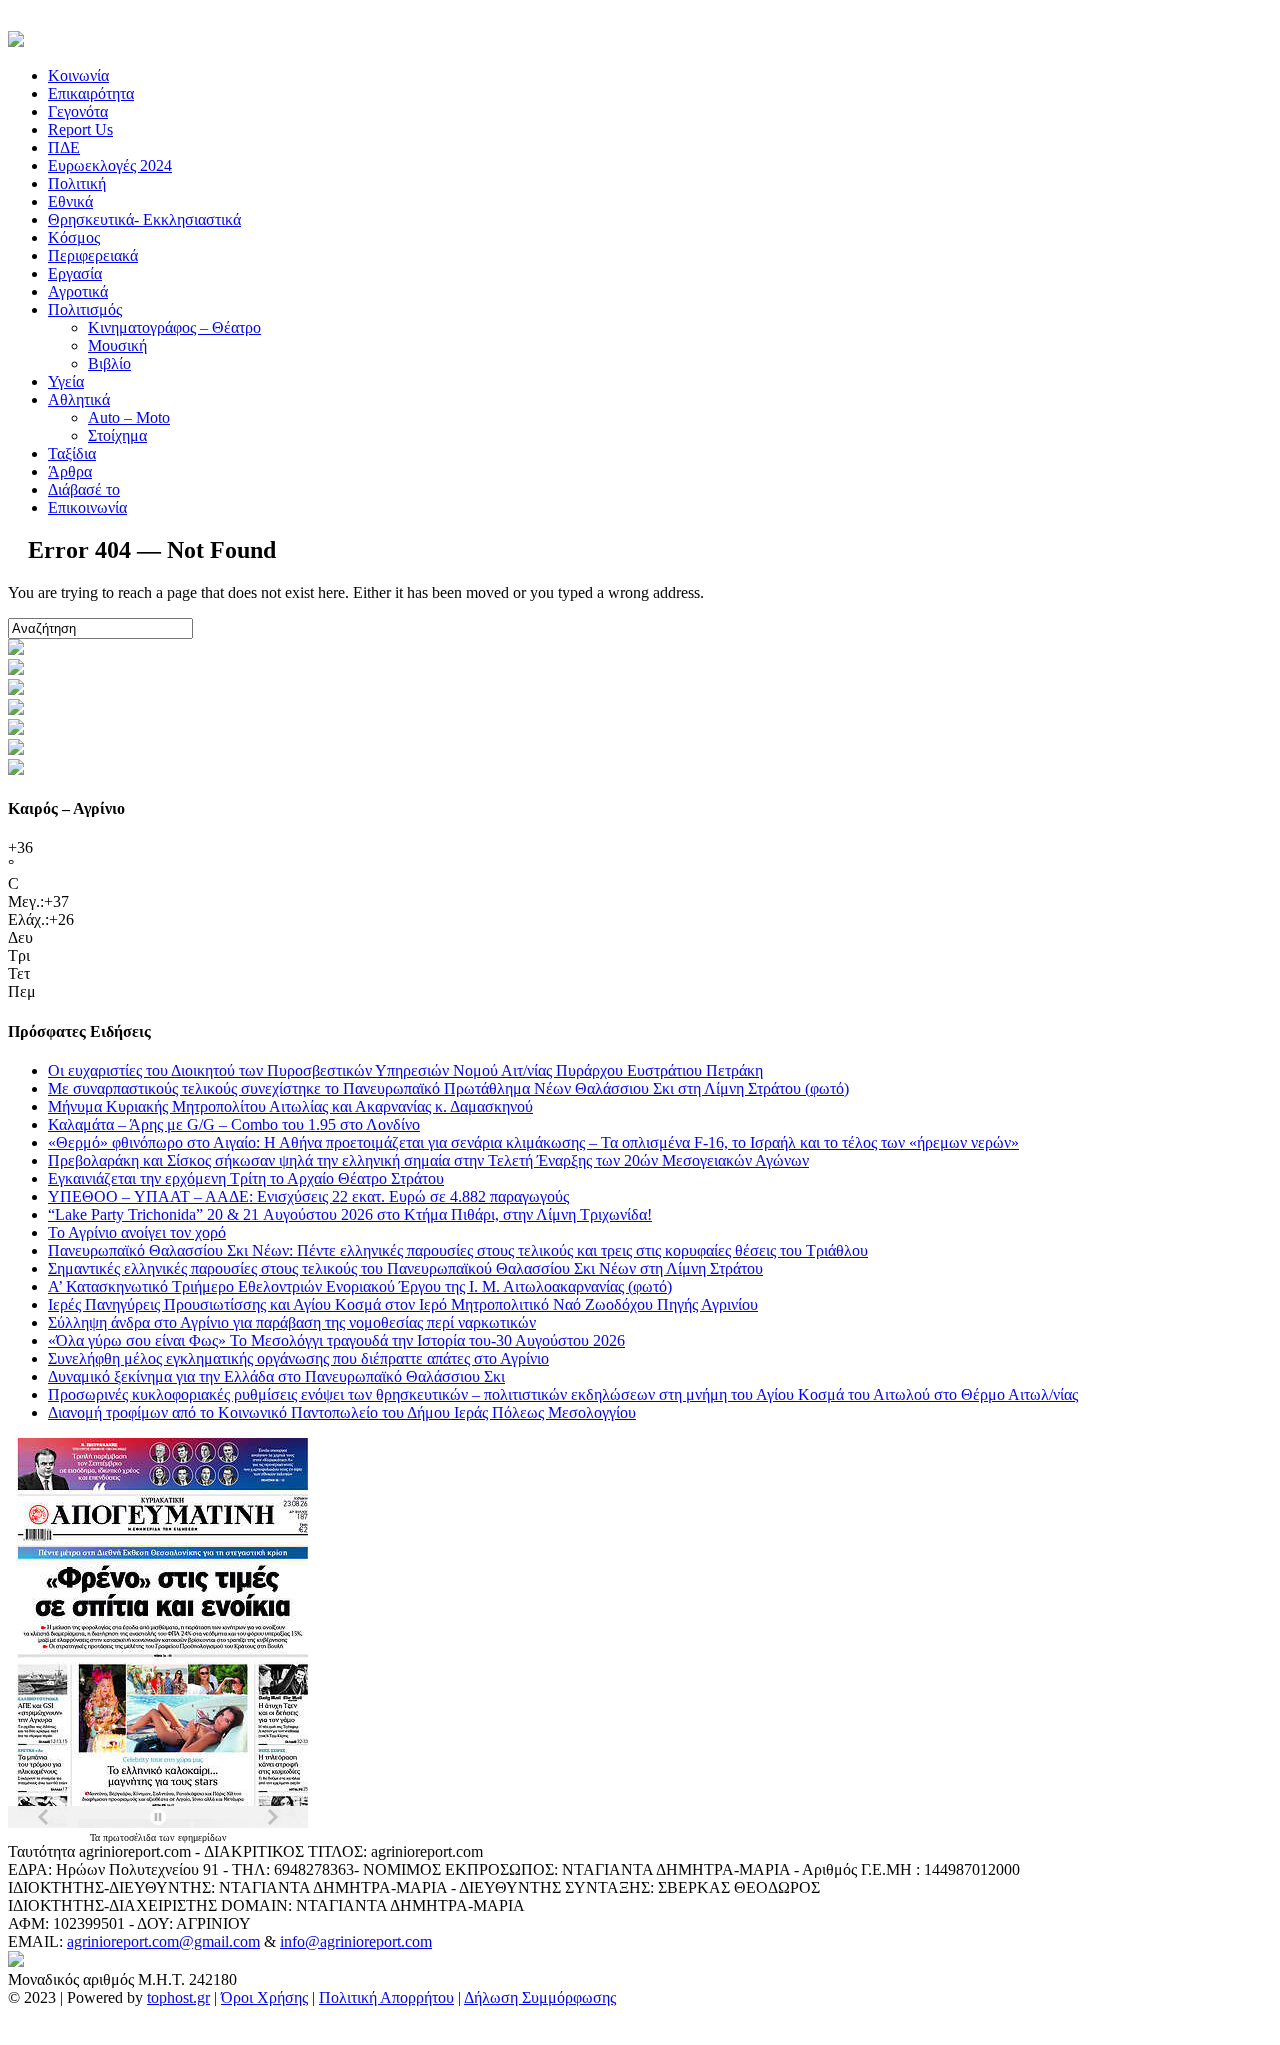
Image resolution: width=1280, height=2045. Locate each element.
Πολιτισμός (85, 309)
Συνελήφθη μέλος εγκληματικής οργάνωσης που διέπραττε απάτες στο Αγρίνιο (298, 1358)
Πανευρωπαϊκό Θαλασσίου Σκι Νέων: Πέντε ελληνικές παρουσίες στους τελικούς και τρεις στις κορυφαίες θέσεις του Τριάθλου (458, 1250)
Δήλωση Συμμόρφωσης (540, 1997)
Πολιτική (77, 183)
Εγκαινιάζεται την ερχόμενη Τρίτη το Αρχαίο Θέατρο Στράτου (246, 1178)
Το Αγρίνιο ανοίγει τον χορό (137, 1232)
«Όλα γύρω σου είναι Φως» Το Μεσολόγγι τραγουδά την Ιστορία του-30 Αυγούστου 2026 (336, 1340)
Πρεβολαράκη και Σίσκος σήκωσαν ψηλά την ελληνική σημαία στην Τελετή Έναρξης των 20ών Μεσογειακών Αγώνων (428, 1160)
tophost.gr (178, 1997)
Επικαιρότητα (91, 93)
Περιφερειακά (93, 255)
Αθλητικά (79, 399)
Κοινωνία (78, 75)
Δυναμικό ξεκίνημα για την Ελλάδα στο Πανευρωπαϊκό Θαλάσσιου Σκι (276, 1376)
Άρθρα (70, 471)
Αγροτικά (78, 291)
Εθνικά (70, 201)
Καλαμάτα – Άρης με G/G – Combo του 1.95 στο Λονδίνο (234, 1124)
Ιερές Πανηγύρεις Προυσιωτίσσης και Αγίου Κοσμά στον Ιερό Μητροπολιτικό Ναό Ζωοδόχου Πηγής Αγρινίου (403, 1304)
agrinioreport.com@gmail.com (163, 1941)
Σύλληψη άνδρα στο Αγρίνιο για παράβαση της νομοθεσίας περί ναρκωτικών (292, 1322)
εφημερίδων (202, 1837)
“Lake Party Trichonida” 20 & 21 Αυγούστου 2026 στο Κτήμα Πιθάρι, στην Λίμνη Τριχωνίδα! (350, 1214)
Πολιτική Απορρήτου (386, 1997)
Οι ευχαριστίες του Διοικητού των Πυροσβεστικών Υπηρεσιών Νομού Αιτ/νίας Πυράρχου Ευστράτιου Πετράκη (405, 1070)
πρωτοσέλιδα (131, 1837)
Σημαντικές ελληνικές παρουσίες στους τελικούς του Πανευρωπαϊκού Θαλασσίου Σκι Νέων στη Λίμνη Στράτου (405, 1268)
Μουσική (117, 345)
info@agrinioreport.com (356, 1941)
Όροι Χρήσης (264, 1997)
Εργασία (75, 273)
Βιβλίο (109, 363)
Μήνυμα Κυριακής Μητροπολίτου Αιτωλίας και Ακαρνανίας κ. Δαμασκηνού (290, 1106)
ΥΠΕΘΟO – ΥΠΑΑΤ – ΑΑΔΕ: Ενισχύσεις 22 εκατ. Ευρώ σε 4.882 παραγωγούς (308, 1196)
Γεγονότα (78, 111)
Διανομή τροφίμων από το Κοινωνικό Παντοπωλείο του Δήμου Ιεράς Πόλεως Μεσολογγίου (342, 1412)
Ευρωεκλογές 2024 (110, 165)
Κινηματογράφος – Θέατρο (174, 327)
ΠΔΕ (64, 147)
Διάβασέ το (84, 489)
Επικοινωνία (87, 507)
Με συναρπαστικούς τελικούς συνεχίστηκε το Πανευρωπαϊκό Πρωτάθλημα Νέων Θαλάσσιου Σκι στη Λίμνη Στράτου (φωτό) (448, 1088)
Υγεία (66, 381)
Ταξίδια (72, 453)
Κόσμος (74, 237)
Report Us (80, 129)
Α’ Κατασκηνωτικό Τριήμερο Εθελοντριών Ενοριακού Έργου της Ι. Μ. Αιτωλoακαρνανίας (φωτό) (360, 1286)
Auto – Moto (129, 417)
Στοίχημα (117, 435)
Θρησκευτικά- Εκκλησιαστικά (144, 219)
